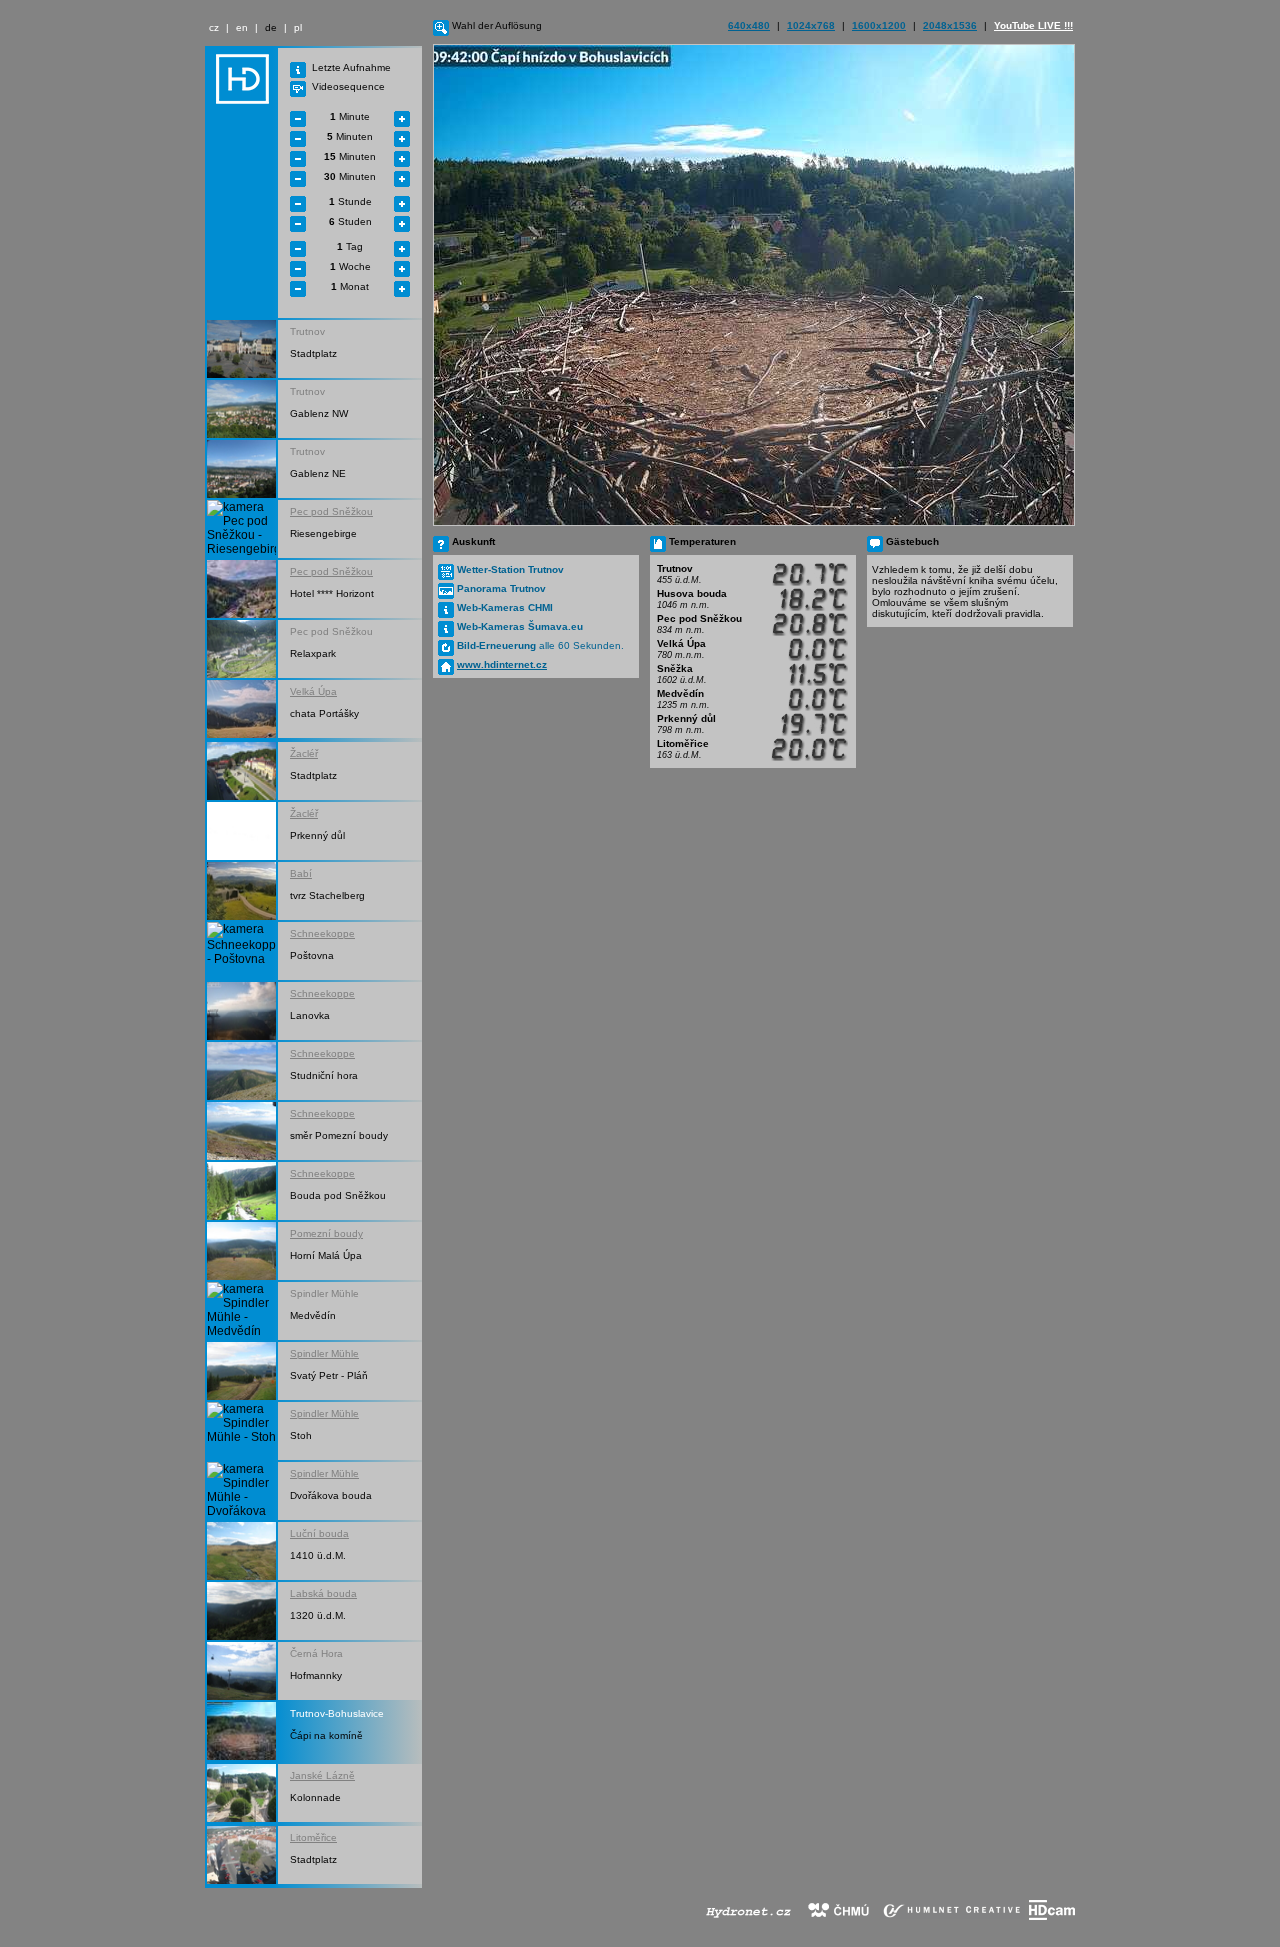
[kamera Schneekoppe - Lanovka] (241, 1011)
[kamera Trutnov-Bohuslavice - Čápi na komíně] (241, 1731)
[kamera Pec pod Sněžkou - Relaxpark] (241, 649)
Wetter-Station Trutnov (510, 569)
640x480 (749, 25)
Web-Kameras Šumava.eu (520, 626)
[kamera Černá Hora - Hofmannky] (241, 1671)
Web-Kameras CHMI (505, 607)
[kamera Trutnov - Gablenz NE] (241, 469)
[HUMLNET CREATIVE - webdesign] (952, 1916)
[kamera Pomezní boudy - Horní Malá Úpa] (241, 1251)
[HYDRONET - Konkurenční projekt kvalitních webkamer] (748, 1916)
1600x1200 (879, 25)
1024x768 (811, 25)
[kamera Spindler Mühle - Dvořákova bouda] (241, 1491)
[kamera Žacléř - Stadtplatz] (241, 771)
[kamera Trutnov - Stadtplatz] (241, 349)
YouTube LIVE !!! (1033, 25)
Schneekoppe (322, 933)
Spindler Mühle (324, 1353)
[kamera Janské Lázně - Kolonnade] (241, 1793)
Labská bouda (323, 1593)
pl (298, 27)
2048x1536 (950, 25)
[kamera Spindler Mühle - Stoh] (241, 1431)
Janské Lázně (322, 1775)
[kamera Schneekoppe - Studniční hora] (241, 1071)
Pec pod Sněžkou (331, 511)
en (242, 27)
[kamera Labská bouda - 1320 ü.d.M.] (241, 1611)
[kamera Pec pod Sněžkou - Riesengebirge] (241, 529)
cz (214, 27)
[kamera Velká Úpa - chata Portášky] (241, 709)
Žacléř (304, 753)
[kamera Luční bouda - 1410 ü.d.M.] (241, 1551)
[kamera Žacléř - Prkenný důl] (241, 831)
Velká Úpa (313, 691)
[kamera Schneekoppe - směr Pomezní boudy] (241, 1131)
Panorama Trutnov (501, 588)
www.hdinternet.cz (502, 664)
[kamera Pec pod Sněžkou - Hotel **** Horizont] (241, 589)
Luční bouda (319, 1533)
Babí (301, 873)
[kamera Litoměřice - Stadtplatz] (241, 1855)
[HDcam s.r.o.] (1052, 1916)
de (271, 27)
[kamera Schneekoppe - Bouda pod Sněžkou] (241, 1191)
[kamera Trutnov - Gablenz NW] (241, 409)
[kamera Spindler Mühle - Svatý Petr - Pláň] (241, 1371)
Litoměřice (313, 1837)
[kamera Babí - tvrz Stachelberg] (241, 891)
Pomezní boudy (326, 1233)
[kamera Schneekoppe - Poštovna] (241, 951)
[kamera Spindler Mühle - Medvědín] (241, 1311)
